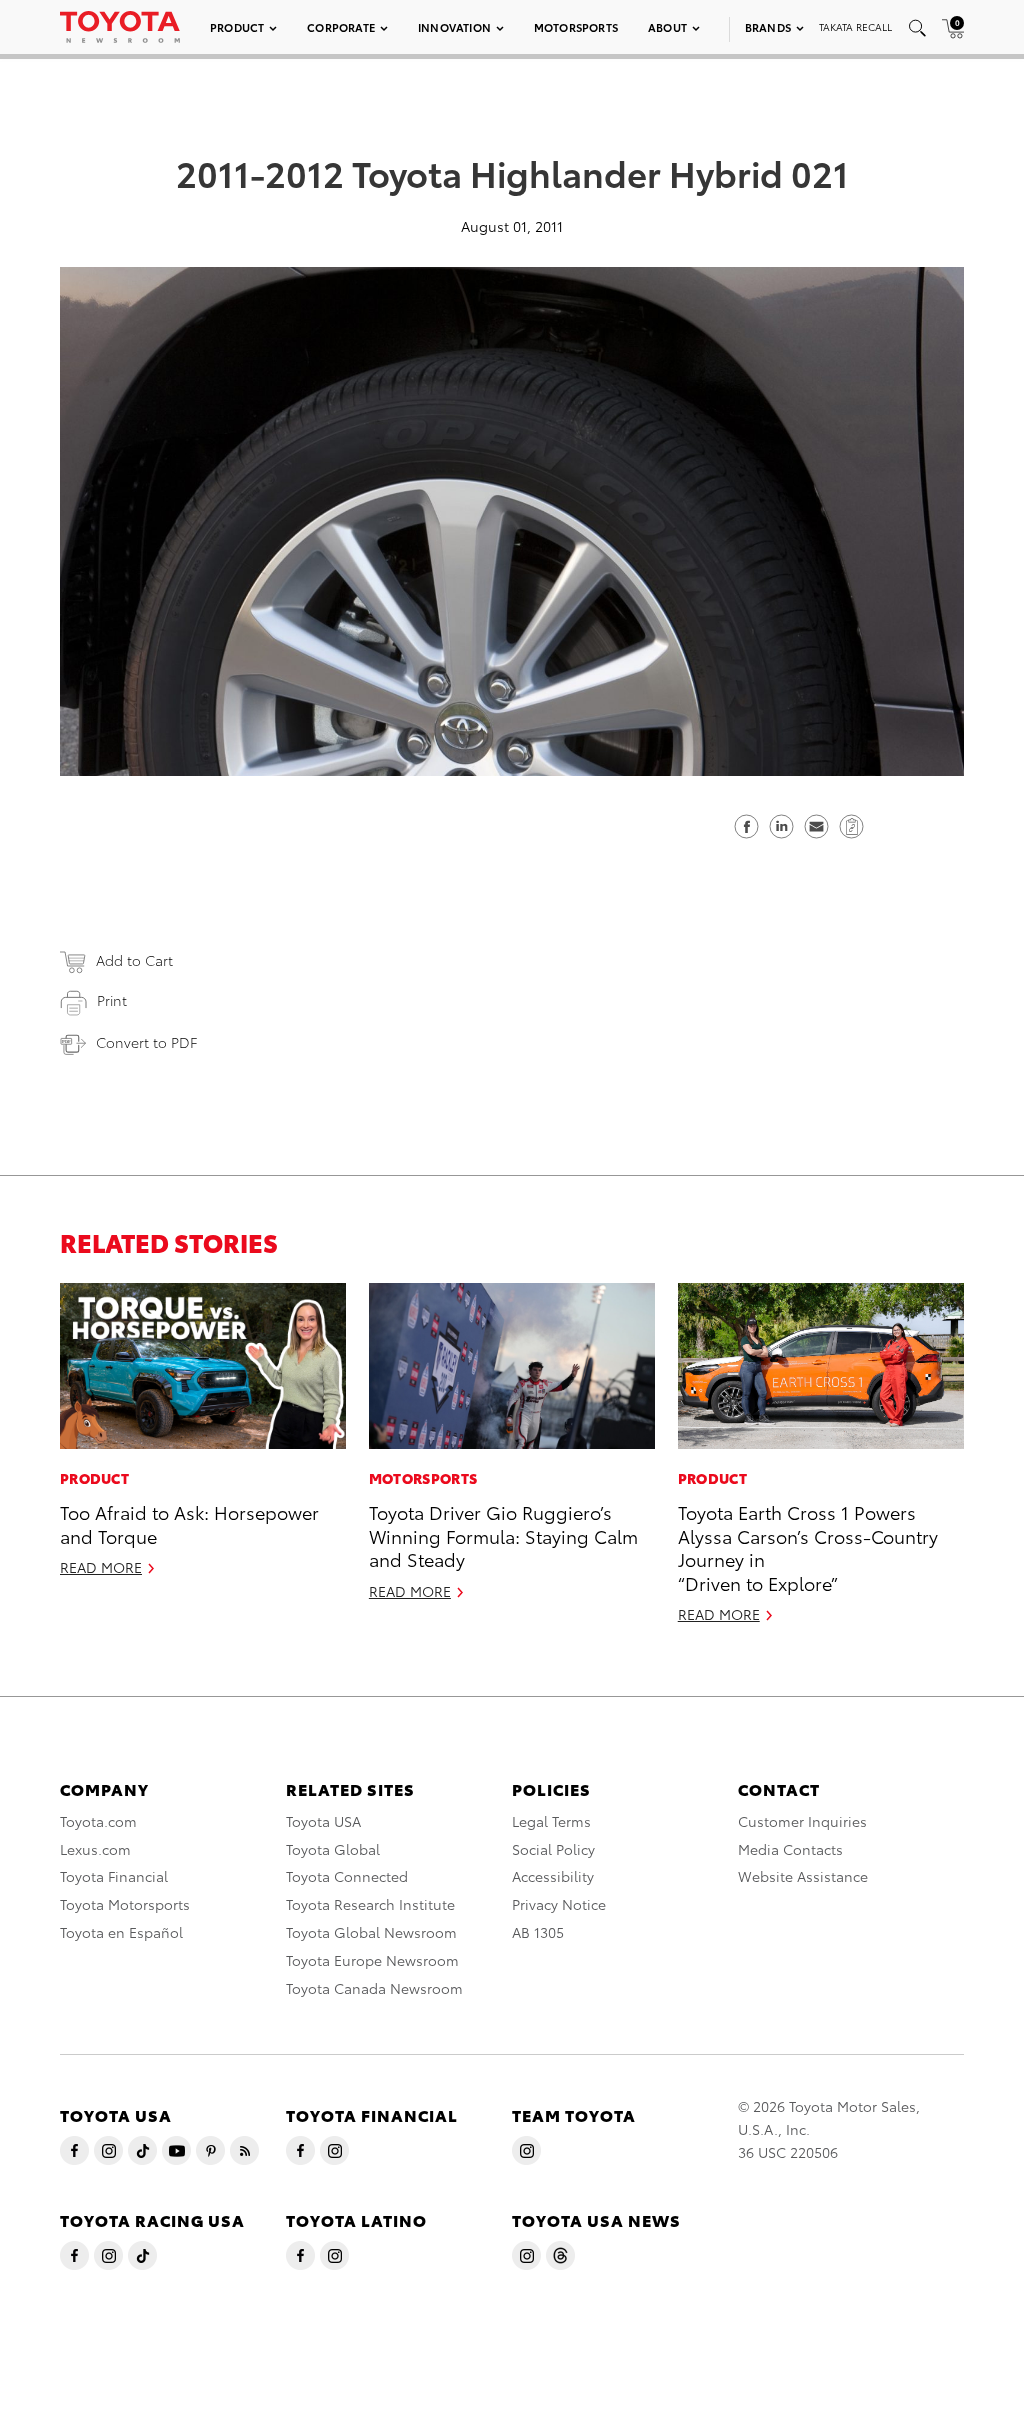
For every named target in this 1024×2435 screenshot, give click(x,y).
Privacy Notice (559, 1904)
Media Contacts (790, 1849)
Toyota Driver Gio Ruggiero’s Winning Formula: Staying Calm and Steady (503, 1535)
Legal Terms (551, 1821)
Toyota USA (323, 1821)
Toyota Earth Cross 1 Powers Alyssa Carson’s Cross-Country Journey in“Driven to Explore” (808, 1546)
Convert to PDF (146, 1042)
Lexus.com (95, 1849)
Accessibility (553, 1876)
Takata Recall (855, 26)
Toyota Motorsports (125, 1904)
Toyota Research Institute (370, 1904)
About (667, 27)
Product (237, 27)
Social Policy (553, 1849)
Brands (768, 27)
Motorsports (576, 27)
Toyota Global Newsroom (371, 1932)
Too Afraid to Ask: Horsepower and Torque (189, 1523)
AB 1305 (538, 1932)
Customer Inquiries (802, 1821)
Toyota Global (333, 1849)
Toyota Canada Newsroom (374, 1988)
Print (112, 1000)
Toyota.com (98, 1821)
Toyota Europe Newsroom (372, 1960)
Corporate (341, 27)
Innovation (454, 27)
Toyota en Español (121, 1932)
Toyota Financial (114, 1876)
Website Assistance (803, 1876)
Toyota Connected (347, 1876)
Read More (101, 1567)
